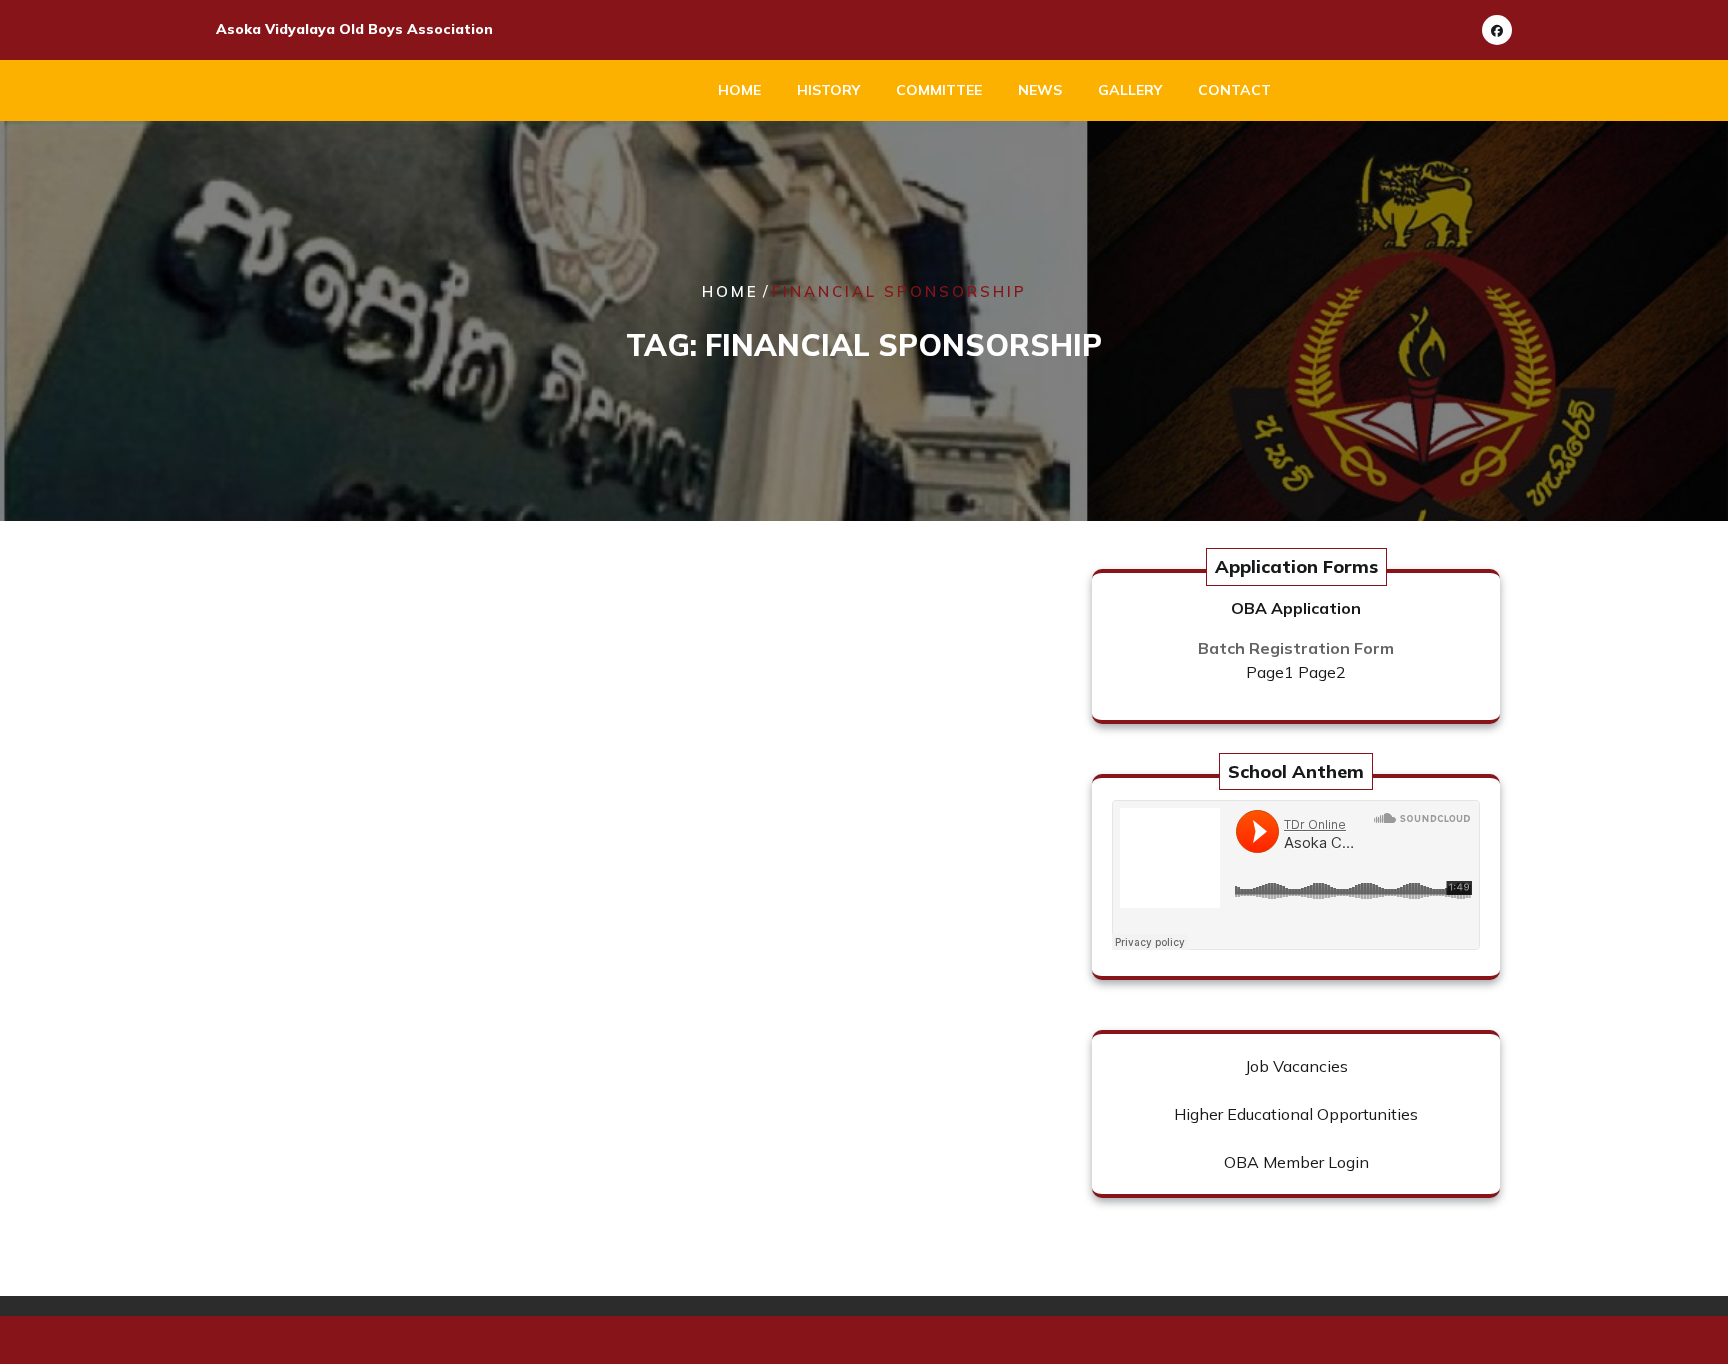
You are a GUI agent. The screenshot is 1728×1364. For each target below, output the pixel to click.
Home (739, 90)
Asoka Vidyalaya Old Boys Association (354, 29)
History (828, 90)
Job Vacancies (1296, 1066)
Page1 (1270, 672)
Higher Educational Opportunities (1296, 1114)
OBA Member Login (1296, 1162)
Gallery (1130, 90)
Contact (1234, 90)
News (1040, 90)
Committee (939, 90)
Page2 (1322, 672)
